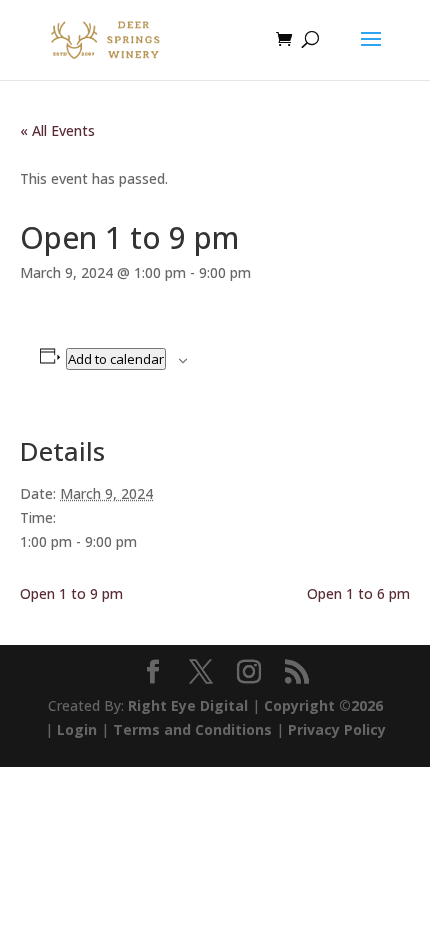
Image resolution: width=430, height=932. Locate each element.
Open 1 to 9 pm (71, 593)
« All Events (57, 130)
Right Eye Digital (188, 705)
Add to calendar (116, 359)
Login (77, 729)
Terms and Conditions (192, 729)
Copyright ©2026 (323, 705)
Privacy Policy (337, 729)
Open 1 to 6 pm (358, 593)
